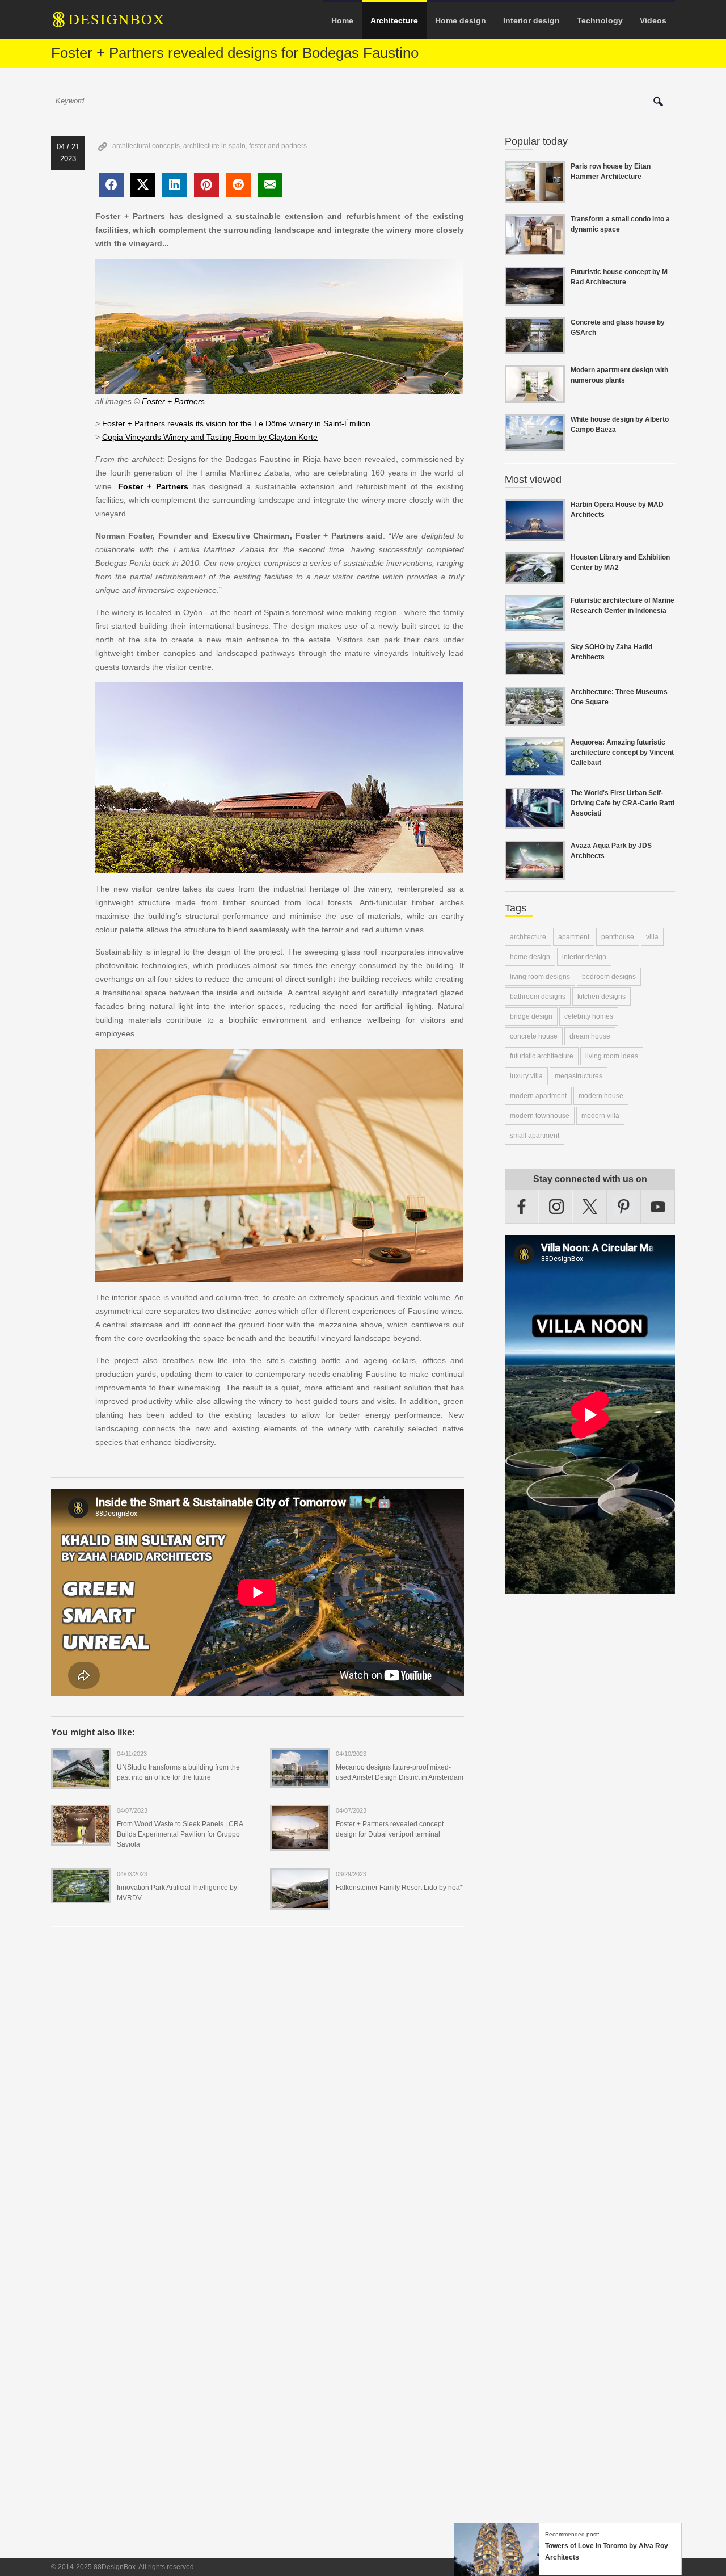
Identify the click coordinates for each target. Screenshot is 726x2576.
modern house (601, 1096)
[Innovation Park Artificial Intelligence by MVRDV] (81, 1896)
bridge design (531, 1016)
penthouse (618, 937)
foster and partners (278, 146)
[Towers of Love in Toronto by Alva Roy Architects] (497, 2570)
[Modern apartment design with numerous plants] (535, 396)
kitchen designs (602, 997)
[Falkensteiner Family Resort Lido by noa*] (300, 1902)
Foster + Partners (173, 401)
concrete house (534, 1036)
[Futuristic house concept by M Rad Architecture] (535, 299)
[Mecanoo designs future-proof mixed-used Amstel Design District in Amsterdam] (300, 1780)
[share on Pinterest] (206, 185)
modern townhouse (540, 1116)
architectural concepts (146, 146)
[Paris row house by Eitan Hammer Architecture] (535, 196)
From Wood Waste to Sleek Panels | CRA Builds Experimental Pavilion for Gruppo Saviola (180, 1834)
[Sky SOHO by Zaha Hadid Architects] (535, 669)
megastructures (579, 1076)
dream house (590, 1036)
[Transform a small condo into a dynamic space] (535, 249)
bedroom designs (609, 977)
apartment (574, 937)
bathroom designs (538, 997)
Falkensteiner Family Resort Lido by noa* (399, 1888)
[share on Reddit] (238, 185)
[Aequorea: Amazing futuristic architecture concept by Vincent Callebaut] (535, 770)
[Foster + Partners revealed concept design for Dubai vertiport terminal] (300, 1843)
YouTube (658, 1207)
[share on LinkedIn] (175, 185)
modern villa (600, 1116)
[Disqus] (258, 2090)
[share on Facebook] (111, 185)
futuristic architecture (542, 1056)
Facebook (522, 1207)
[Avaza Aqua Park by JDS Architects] (535, 873)
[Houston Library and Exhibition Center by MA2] (535, 577)
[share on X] (143, 185)
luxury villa (526, 1076)
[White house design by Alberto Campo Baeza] (535, 444)
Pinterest (624, 1207)
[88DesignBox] (119, 24)
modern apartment (538, 1096)
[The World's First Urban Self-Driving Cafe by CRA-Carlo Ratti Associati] (535, 822)
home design (530, 957)
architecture (528, 937)
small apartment (535, 1136)
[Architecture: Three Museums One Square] (535, 719)
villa (652, 937)
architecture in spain (214, 146)
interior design (584, 957)
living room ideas (612, 1056)
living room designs (540, 977)
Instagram (556, 1207)
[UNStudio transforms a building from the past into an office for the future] (81, 1781)
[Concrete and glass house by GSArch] (535, 347)
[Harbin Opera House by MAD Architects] (535, 534)
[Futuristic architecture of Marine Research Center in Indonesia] (535, 624)
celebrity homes (589, 1016)
